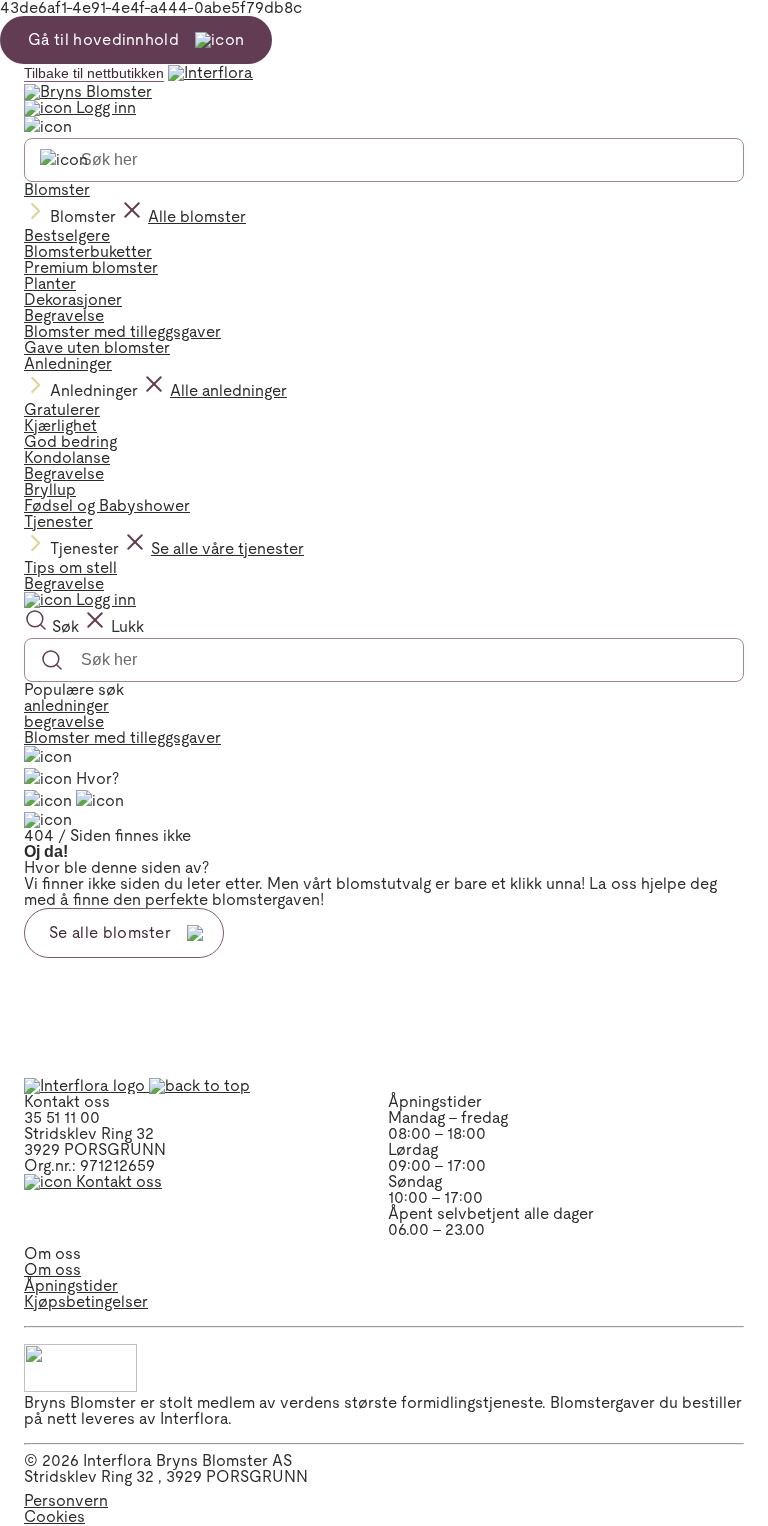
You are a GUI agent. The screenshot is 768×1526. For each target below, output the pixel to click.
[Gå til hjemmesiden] (86, 1085)
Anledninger (68, 363)
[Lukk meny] (48, 127)
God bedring (70, 441)
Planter (50, 283)
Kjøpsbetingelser (86, 1301)
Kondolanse (67, 457)
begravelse (64, 721)
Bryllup (50, 489)
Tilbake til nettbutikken (94, 73)
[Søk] (64, 160)
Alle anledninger (228, 390)
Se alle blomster (110, 932)
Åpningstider (71, 1285)
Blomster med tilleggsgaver (122, 331)
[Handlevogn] (48, 801)
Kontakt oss (117, 1181)
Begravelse (64, 315)
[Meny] (48, 757)
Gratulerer (62, 409)
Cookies (54, 1516)
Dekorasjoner (73, 299)
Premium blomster (91, 267)
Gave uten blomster (97, 347)
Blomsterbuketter (88, 251)
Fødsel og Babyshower (107, 505)
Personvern (66, 1500)
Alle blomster (197, 216)
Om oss (52, 1269)
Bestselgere (67, 235)
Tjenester (58, 521)
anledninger (66, 705)
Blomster (57, 189)
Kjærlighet (60, 425)
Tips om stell (70, 567)
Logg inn (104, 107)
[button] (199, 1085)
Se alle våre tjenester (227, 548)
